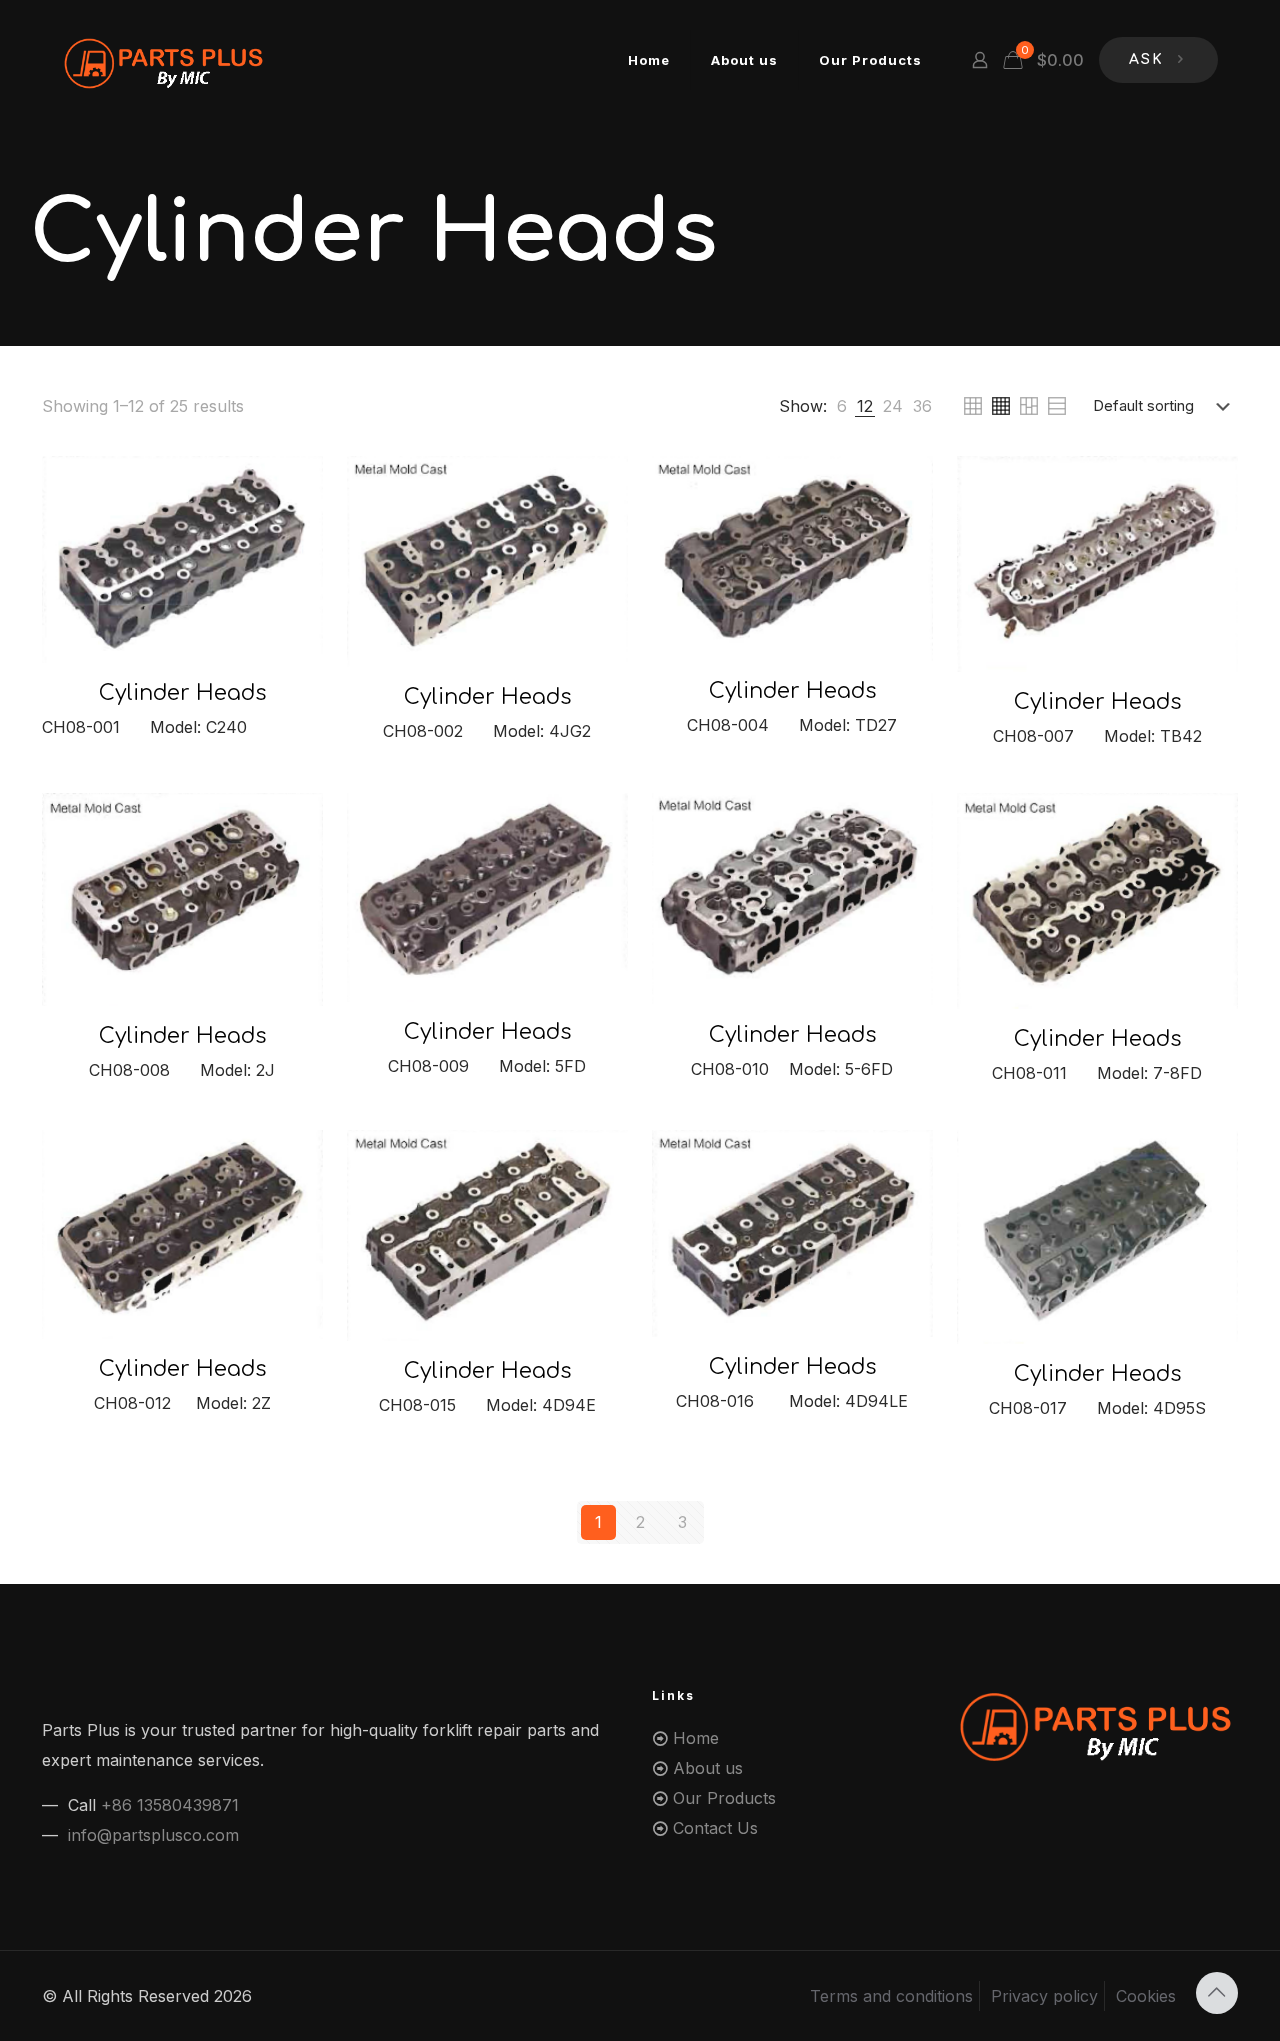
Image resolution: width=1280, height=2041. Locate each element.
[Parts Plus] (165, 60)
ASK (1146, 59)
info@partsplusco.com (153, 1835)
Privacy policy (1044, 1996)
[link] (842, 406)
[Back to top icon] (1217, 1993)
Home (696, 1738)
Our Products (724, 1798)
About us (708, 1768)
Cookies (1146, 1996)
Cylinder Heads (182, 693)
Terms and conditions (891, 1996)
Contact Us (715, 1828)
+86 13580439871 (170, 1805)
